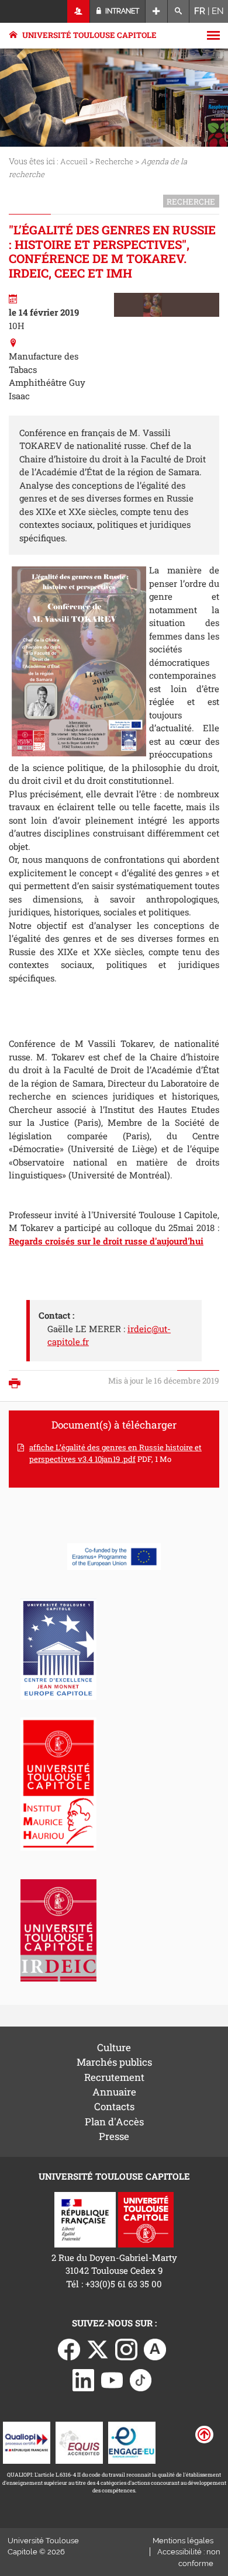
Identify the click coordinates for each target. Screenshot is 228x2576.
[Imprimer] (18, 1384)
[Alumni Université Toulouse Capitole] (155, 2348)
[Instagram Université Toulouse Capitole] (126, 2348)
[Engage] (132, 2442)
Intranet (121, 11)
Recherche (114, 161)
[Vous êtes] (79, 11)
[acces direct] (156, 11)
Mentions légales (183, 2541)
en (218, 11)
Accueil (74, 161)
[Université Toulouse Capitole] (146, 2218)
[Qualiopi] (27, 2442)
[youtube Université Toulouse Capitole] (112, 2379)
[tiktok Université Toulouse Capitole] (141, 2379)
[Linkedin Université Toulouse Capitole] (84, 2379)
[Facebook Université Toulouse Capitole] (69, 2348)
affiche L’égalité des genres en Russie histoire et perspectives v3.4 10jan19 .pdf (115, 1453)
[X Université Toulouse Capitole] (98, 2348)
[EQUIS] (79, 2442)
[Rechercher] (179, 11)
